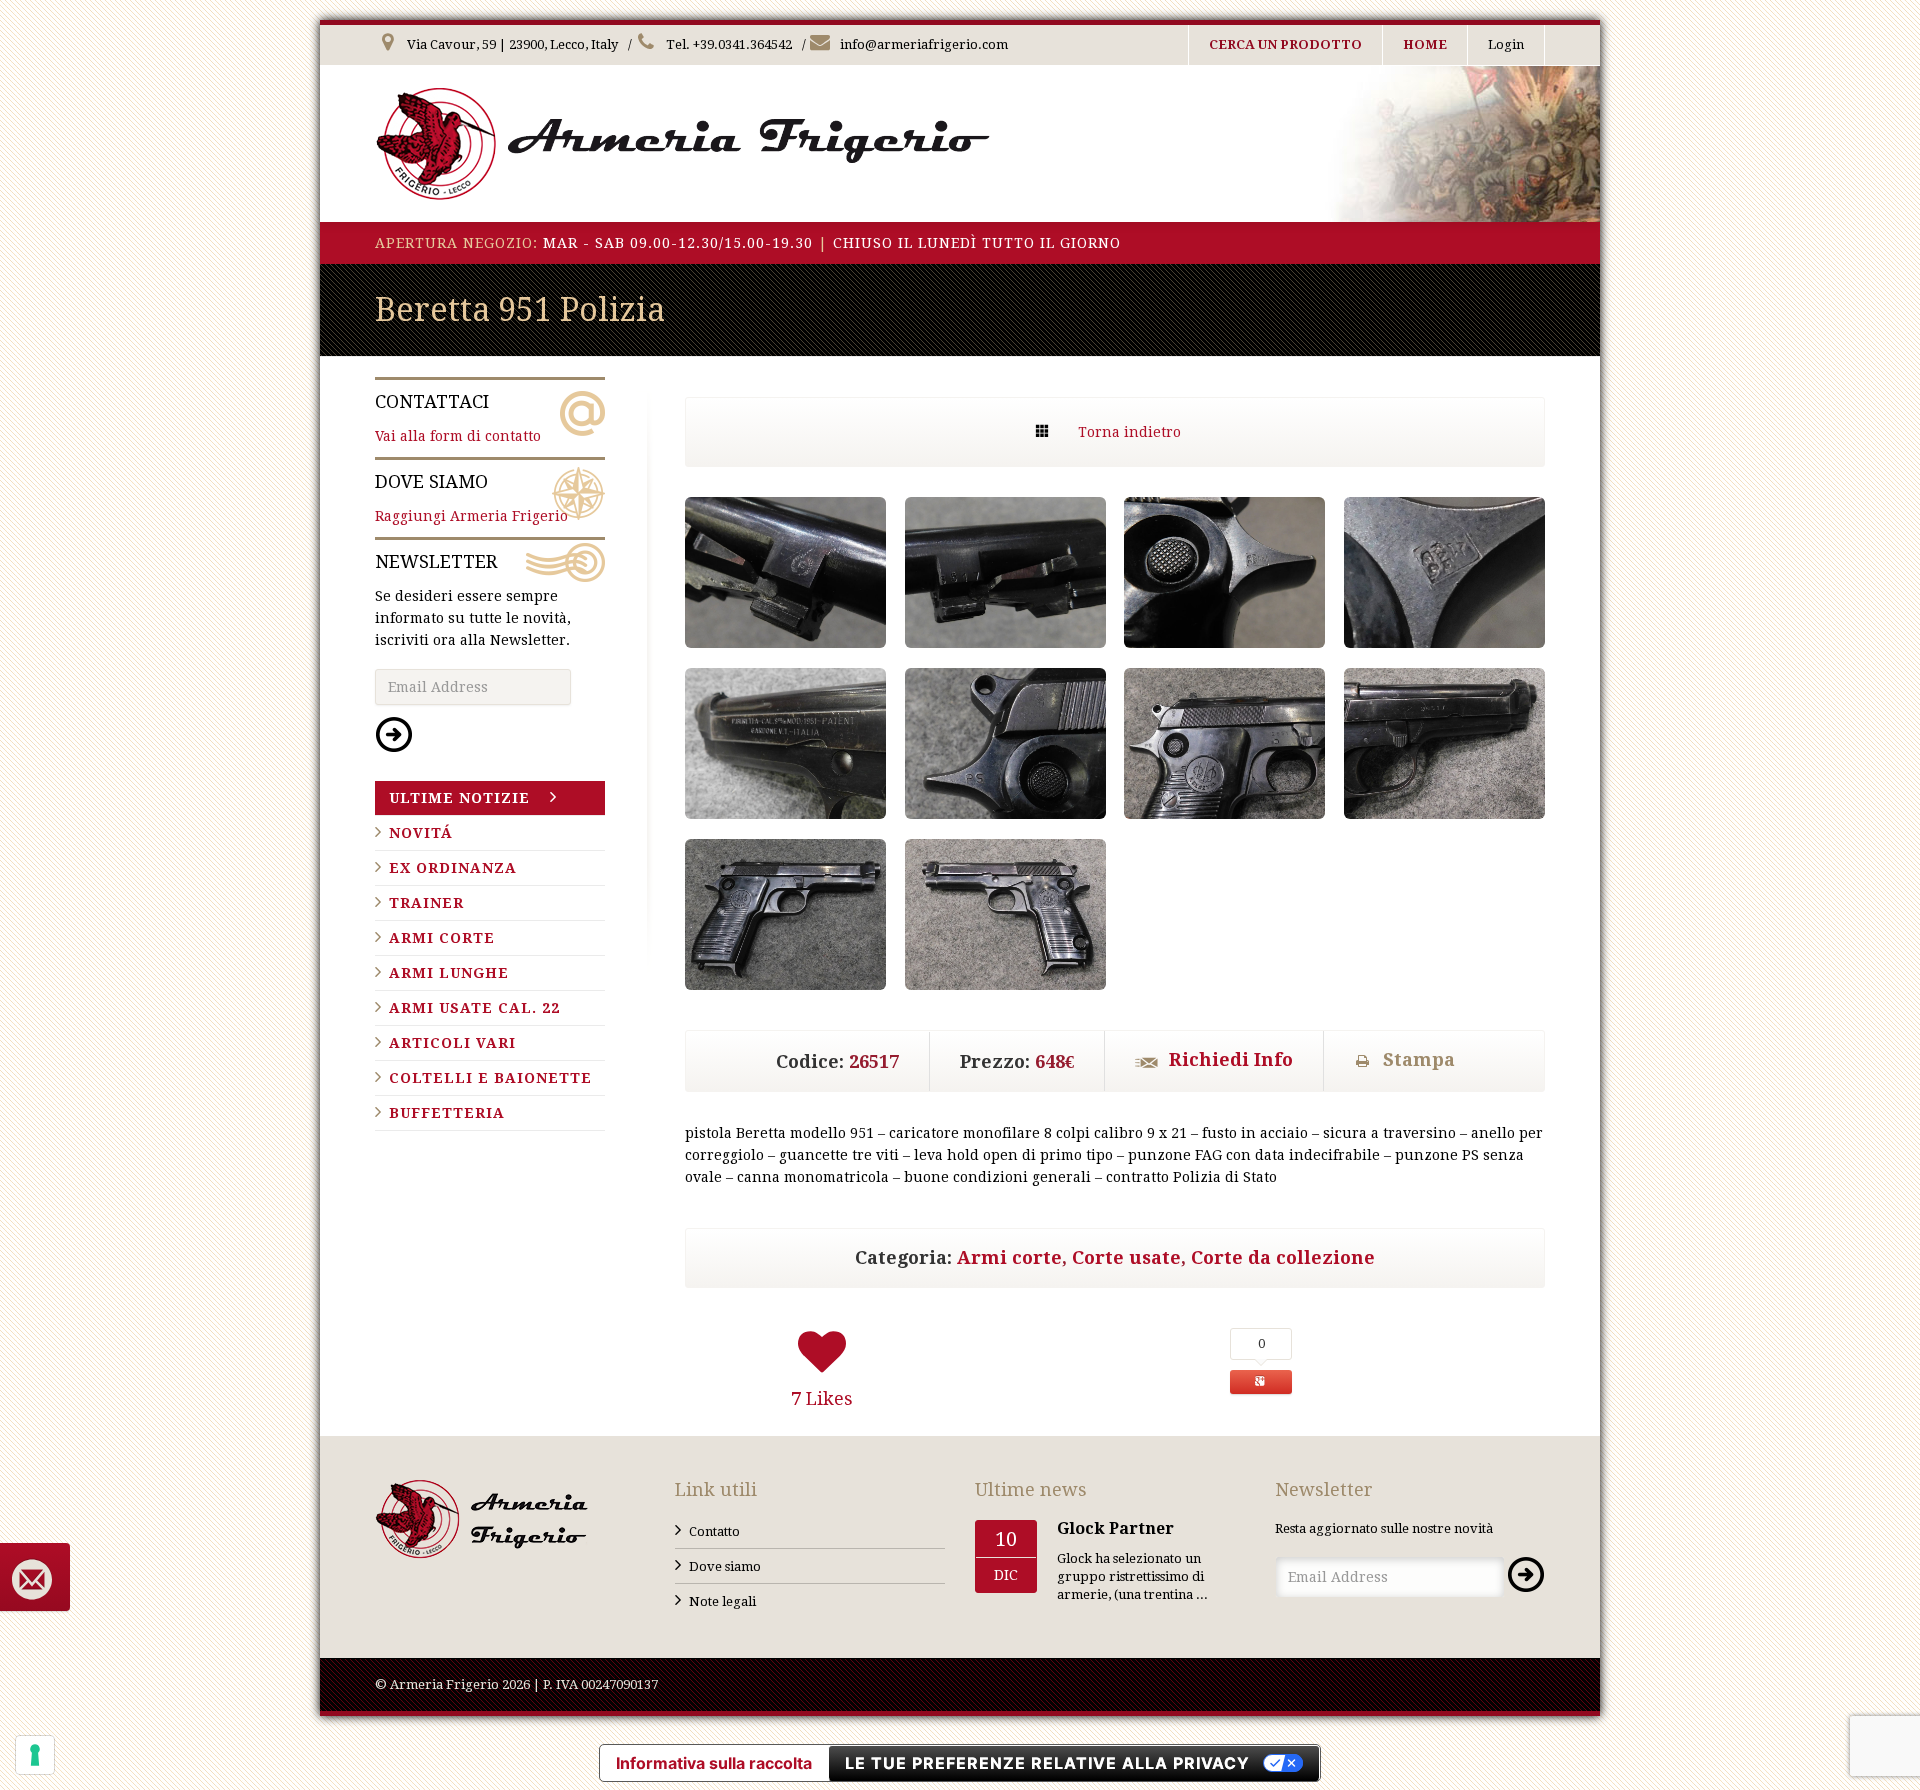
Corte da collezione (1283, 1257)
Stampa (1419, 1059)
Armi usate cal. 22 (474, 1008)
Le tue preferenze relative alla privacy (1047, 1763)
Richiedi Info (1231, 1059)
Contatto (714, 1531)
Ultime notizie (459, 798)
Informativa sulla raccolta (714, 1763)
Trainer (426, 903)
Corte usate (1126, 1257)
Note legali (722, 1601)
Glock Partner (1115, 1528)
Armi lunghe (449, 973)
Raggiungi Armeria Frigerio (471, 497)
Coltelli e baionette (490, 1078)
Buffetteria (447, 1113)
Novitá (421, 833)
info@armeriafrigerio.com (922, 44)
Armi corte (1009, 1257)
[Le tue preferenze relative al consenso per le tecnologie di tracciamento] (35, 1755)
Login (1506, 44)
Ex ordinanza (453, 868)
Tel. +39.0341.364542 (727, 44)
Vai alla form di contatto (458, 417)
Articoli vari (452, 1043)
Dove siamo (725, 1566)
